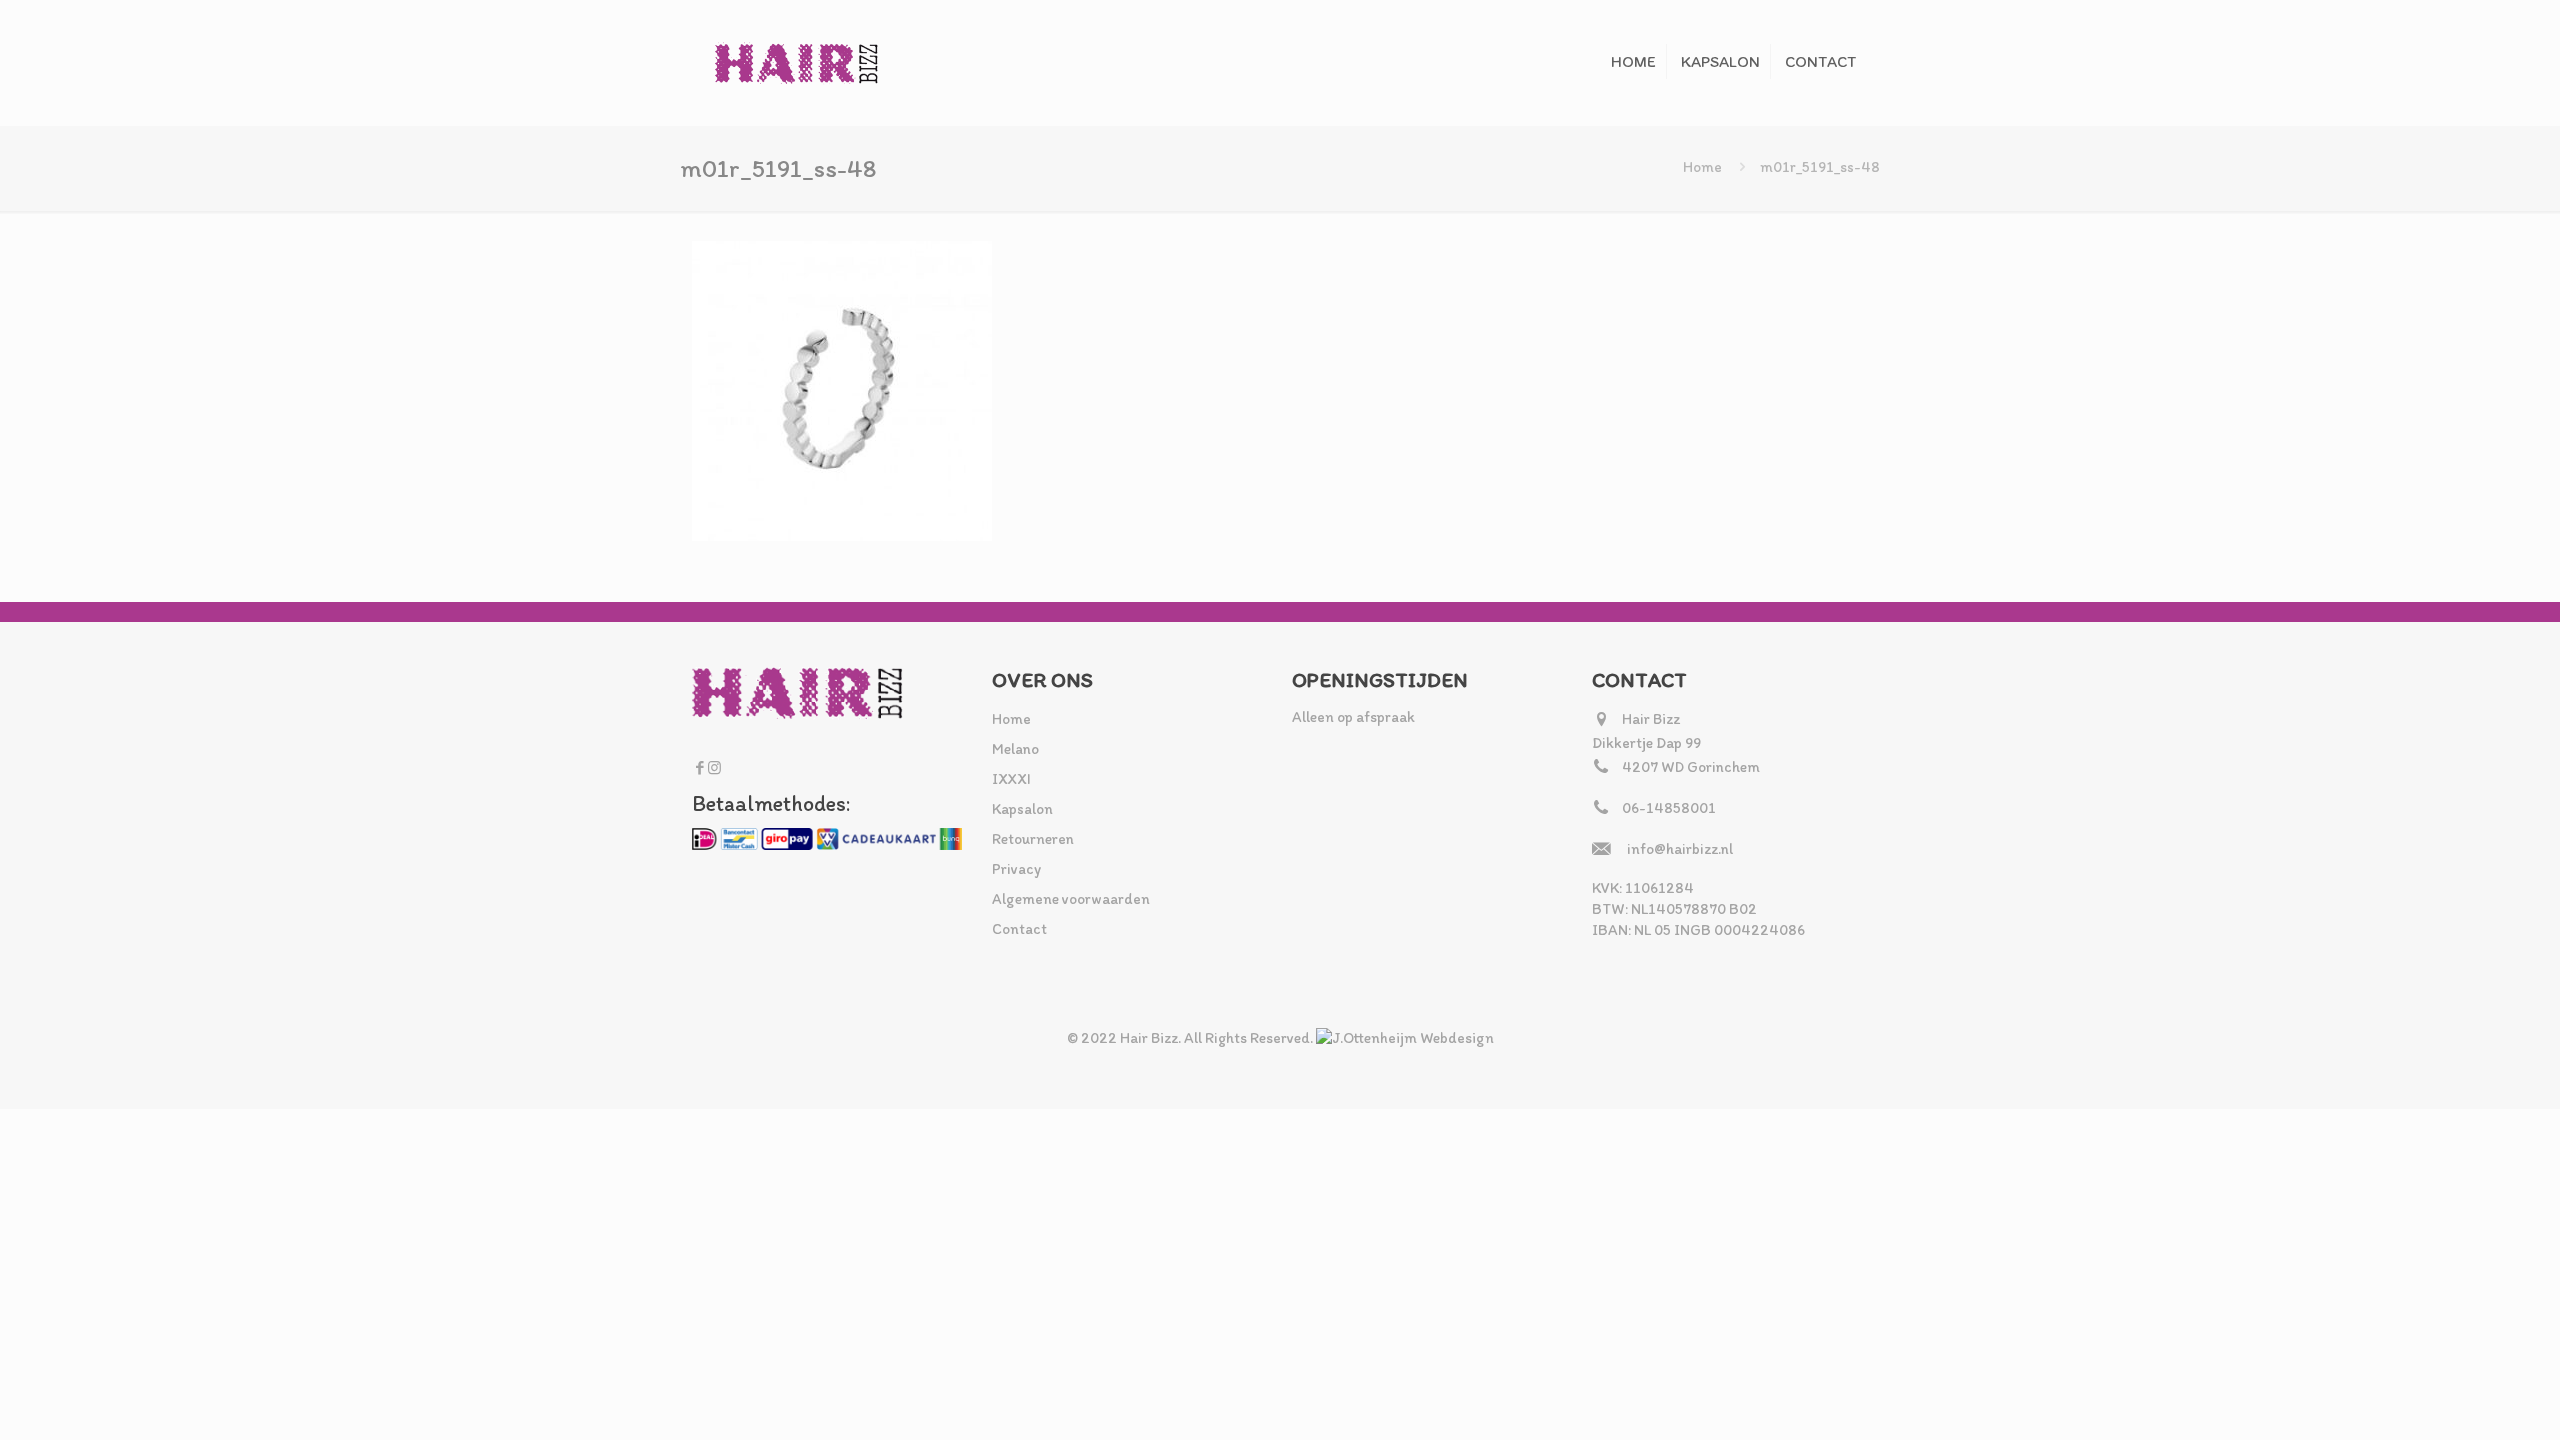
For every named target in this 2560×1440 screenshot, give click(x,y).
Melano (1015, 749)
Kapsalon (1022, 809)
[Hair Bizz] (797, 62)
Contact (1019, 929)
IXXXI (1011, 779)
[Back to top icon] (2464, 1399)
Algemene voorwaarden (1071, 899)
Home (1702, 167)
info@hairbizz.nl (1680, 849)
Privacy (1016, 869)
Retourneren (1033, 839)
